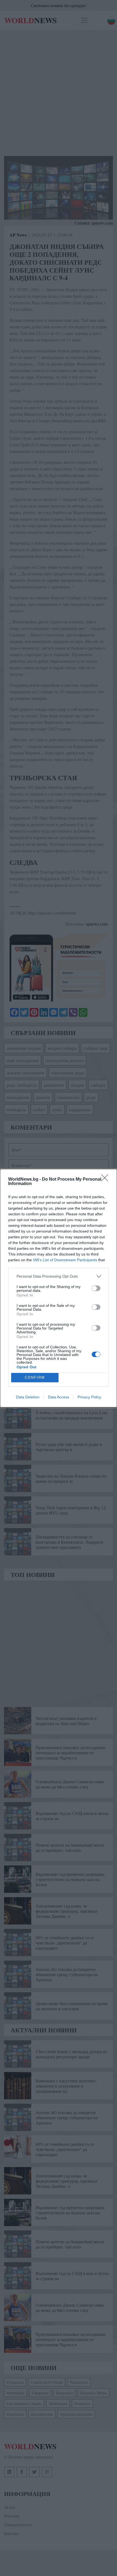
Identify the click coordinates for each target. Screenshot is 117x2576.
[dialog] (59, 1288)
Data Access (59, 1397)
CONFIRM (35, 1377)
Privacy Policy (89, 1397)
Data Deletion (28, 1397)
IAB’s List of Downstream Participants (65, 1260)
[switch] (96, 1288)
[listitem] (59, 1276)
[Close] (106, 1180)
